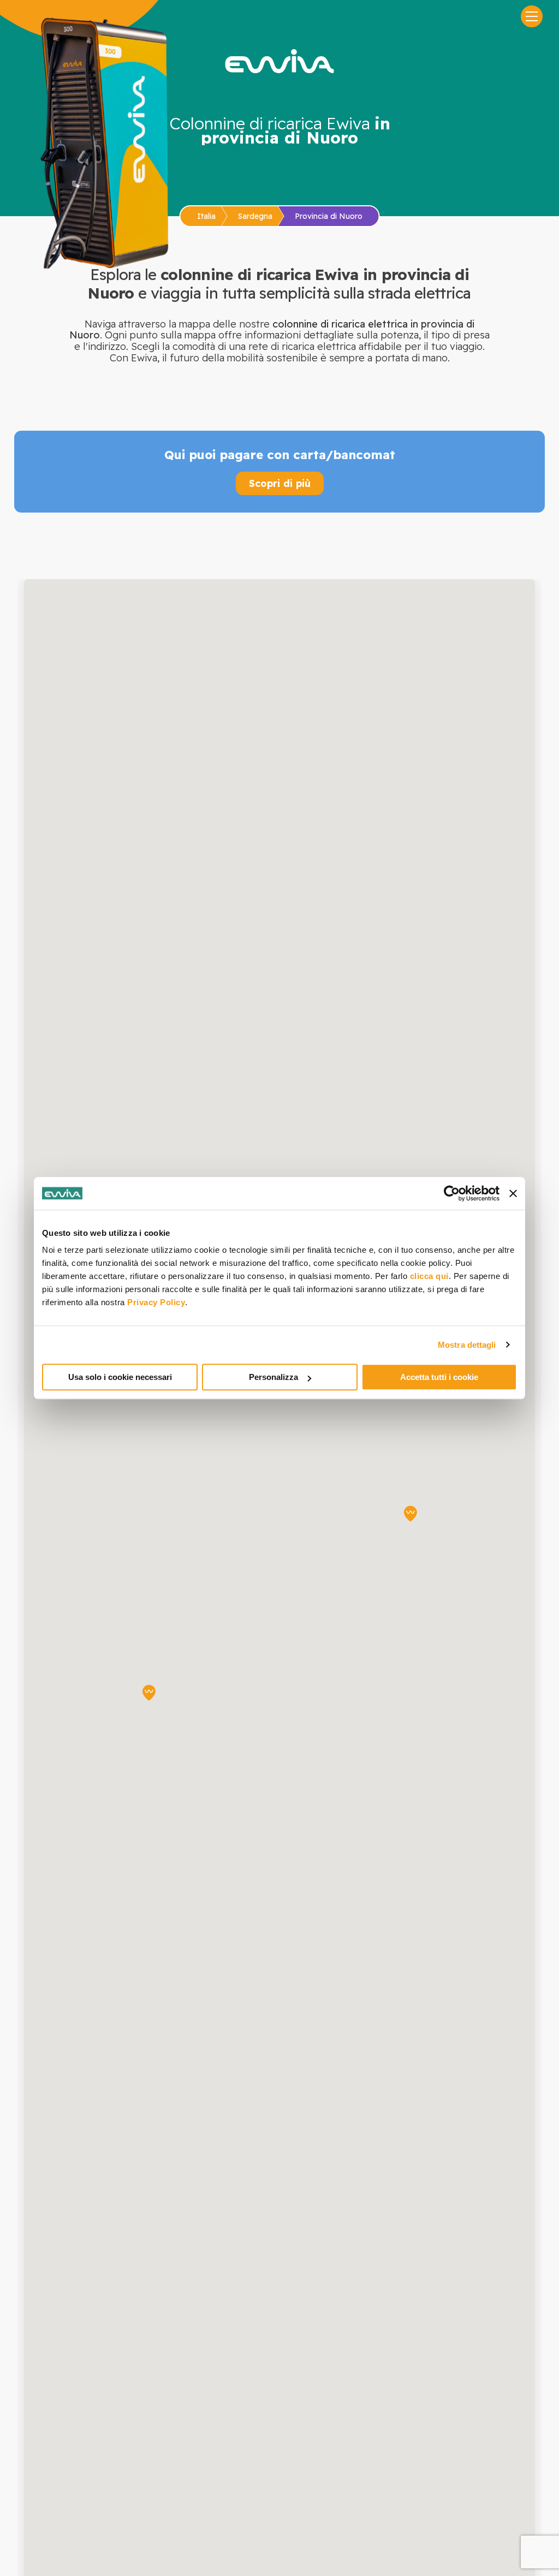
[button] (149, 1693)
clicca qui (429, 1276)
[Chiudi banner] (513, 1193)
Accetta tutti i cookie (439, 1377)
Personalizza (273, 1377)
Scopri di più (280, 483)
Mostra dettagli (467, 1345)
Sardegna (255, 216)
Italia (206, 216)
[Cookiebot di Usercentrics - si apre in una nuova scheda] (452, 1193)
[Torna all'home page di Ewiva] (279, 61)
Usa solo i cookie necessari (120, 1377)
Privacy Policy (156, 1302)
